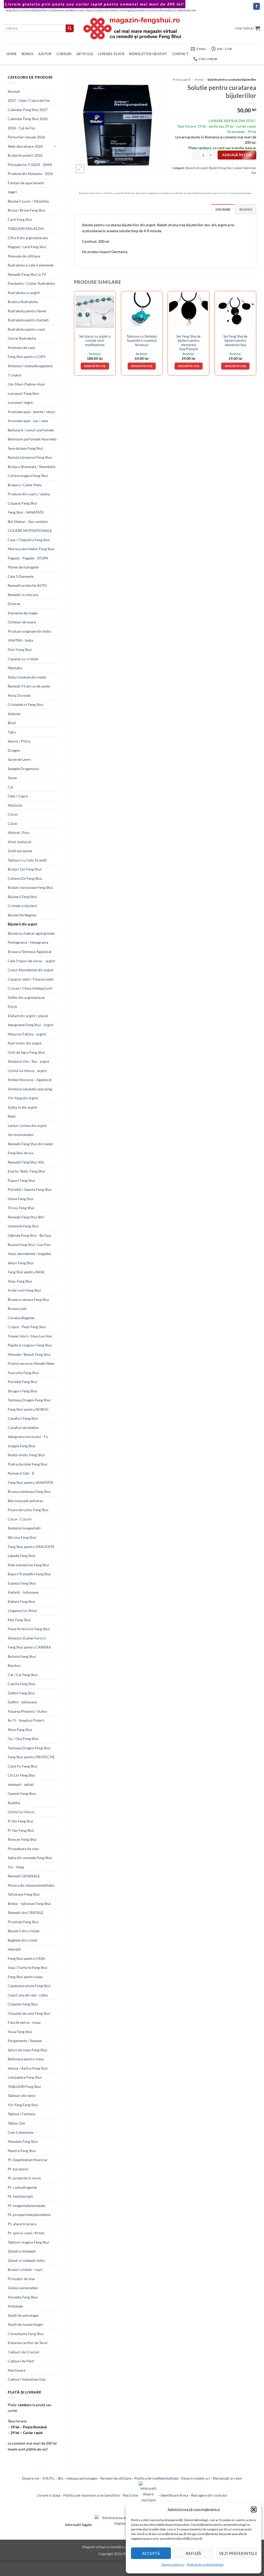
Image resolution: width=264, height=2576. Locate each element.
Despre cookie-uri (196, 2478)
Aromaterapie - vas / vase (28, 421)
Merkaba (15, 668)
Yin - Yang (16, 1867)
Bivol (12, 723)
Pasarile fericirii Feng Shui (29, 1629)
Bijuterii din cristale (24, 1931)
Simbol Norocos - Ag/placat (30, 1080)
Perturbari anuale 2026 (26, 137)
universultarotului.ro (162, 10)
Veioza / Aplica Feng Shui (28, 2068)
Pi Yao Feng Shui (21, 1830)
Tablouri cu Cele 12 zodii (27, 860)
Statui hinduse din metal (27, 677)
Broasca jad (17, 1308)
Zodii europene (20, 851)
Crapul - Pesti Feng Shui (27, 1327)
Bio (61, 2478)
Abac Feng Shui (20, 1281)
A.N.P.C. (49, 2478)
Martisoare (17, 2370)
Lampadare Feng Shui (25, 2077)
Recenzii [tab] (246, 209)
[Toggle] (55, 146)
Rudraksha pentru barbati (28, 320)
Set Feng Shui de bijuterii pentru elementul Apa (235, 341)
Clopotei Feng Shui (23, 2004)
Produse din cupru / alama (29, 494)
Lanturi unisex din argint (27, 1126)
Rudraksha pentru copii (26, 329)
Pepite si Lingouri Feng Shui (30, 1345)
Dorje (12, 1006)
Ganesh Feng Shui (22, 1793)
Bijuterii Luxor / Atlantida (28, 201)
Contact (180, 54)
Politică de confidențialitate (205, 2565)
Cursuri (64, 54)
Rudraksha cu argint (24, 293)
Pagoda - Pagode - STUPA (28, 558)
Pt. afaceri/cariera (22, 2224)
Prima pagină (182, 80)
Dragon (14, 750)
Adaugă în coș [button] (95, 366)
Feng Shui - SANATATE (26, 512)
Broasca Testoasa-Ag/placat (30, 952)
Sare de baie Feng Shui (25, 448)
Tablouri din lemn (22, 2096)
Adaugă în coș (237, 155)
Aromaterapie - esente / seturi (32, 412)
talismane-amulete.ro (65, 10)
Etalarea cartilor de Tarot (28, 2343)
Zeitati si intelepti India (26, 2260)
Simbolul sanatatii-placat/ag (30, 1089)
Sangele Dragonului (23, 769)
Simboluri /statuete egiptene (30, 366)
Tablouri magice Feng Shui (28, 2242)
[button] (254, 2510)
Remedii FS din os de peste (29, 686)
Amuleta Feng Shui (23, 2297)
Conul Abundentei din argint (31, 970)
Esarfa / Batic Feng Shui (26, 1171)
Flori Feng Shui (20, 650)
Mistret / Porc (19, 833)
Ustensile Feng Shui (23, 1226)
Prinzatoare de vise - (24, 1849)
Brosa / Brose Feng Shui (27, 210)
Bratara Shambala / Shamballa (32, 467)
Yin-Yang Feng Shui (23, 2105)
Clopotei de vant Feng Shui (29, 2013)
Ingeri (12, 192)
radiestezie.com (186, 10)
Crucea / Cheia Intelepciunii (30, 988)
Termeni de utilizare (116, 2478)
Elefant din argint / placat (28, 1016)
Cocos (13, 814)
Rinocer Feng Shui (22, 1839)
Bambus (14, 1665)
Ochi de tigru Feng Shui (26, 1052)
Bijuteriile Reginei (22, 915)
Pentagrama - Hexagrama (28, 942)
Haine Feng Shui (21, 1199)
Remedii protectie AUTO (27, 585)
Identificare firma (174, 2495)
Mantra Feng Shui (22, 2151)
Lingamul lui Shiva (22, 1611)
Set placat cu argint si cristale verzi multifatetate (95, 341)
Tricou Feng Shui (21, 1208)
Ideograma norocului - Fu (28, 1437)
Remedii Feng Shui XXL (26, 1162)
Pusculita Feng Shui (23, 1373)
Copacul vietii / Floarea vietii (31, 979)
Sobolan (14, 714)
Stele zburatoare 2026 (25, 146)
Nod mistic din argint (25, 1043)
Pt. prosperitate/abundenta (29, 2215)
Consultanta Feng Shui (26, 2334)
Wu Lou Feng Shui (22, 1537)
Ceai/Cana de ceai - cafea (28, 1995)
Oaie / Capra (18, 796)
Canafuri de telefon (23, 1428)
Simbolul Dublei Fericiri (27, 1638)
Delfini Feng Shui (21, 1693)
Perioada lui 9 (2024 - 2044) (30, 165)
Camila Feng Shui (22, 1684)
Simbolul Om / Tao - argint (28, 1061)
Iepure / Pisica (19, 741)
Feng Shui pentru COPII (27, 357)
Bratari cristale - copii (25, 2269)
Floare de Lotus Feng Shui (28, 1510)
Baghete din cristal (23, 1940)
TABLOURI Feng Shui (24, 2086)
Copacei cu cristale (23, 659)
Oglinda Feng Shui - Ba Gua (29, 1235)
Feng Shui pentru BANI (26, 1272)
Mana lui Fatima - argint (27, 1034)
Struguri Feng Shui (22, 1391)
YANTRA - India (20, 640)
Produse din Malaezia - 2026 (30, 174)
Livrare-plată (111, 54)
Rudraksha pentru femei (27, 311)
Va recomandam (21, 1135)
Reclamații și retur (228, 2478)
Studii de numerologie (25, 2324)
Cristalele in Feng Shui (26, 704)
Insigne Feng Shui (22, 1446)
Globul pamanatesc (23, 2288)
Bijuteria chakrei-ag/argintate (31, 933)
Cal (10, 787)
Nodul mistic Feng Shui (26, 1455)
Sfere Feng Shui (20, 1730)
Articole (85, 54)
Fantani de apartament (26, 183)
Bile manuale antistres (25, 1501)
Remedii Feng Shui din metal (30, 1144)
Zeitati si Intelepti (22, 2251)
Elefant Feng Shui (22, 1601)
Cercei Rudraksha (22, 338)
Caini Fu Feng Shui (23, 1766)
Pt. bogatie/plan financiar (28, 2160)
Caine (12, 823)
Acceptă (151, 2553)
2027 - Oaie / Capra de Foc (29, 100)
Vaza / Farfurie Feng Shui (28, 1967)
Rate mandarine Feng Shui (28, 1565)
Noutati (14, 91)
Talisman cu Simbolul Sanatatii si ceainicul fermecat (142, 341)
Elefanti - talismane (23, 1592)
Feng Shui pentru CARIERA (29, 1647)
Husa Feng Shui (20, 2032)
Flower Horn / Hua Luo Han (30, 1336)
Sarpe (12, 778)
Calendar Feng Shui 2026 (28, 119)
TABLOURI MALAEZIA (26, 228)
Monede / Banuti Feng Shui (29, 1354)
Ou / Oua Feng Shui (23, 1739)
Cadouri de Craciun (23, 2352)
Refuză (194, 2553)
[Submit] (70, 28)
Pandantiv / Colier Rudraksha (31, 283)
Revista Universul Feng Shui (30, 457)
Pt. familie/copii (20, 2196)
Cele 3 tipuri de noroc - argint (31, 961)
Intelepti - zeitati (21, 1784)
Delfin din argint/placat (26, 997)
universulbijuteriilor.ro (36, 10)
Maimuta (15, 805)
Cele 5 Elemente (21, 576)
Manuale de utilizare (24, 256)
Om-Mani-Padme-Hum (26, 384)
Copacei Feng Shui (22, 503)
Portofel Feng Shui (23, 1382)
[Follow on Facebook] (257, 6)
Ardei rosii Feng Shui (24, 1290)
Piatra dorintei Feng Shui (28, 1464)
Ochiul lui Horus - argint (27, 1071)
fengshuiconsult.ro (136, 10)
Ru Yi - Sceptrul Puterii (26, 1720)
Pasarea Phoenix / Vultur (28, 1711)
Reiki (12, 1116)
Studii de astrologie (23, 2315)
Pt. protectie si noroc (24, 2178)
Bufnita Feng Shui (22, 1656)
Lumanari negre (20, 402)
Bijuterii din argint (22, 924)
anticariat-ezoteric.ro (109, 10)
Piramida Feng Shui (23, 1922)
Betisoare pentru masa (26, 2059)
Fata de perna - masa (24, 2022)
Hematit (14, 1949)
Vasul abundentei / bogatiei (29, 1254)
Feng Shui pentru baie (25, 1977)
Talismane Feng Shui (24, 1894)
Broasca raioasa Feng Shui (28, 1299)
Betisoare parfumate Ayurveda (32, 439)
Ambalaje (15, 2306)
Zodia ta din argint (22, 1107)
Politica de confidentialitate (156, 2478)
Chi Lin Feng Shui (22, 1775)
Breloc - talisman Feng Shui (29, 1904)
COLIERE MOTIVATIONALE (30, 530)
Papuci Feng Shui (21, 1180)
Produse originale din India (29, 631)
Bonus (27, 54)
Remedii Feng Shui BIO (26, 1217)
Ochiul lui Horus (21, 1812)
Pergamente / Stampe (25, 2041)
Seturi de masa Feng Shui (27, 2050)
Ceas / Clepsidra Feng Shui (29, 540)
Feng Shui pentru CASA (26, 1958)
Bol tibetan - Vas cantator (28, 521)
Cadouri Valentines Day (27, 2379)
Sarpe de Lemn (19, 759)
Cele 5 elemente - (22, 2132)
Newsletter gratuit (148, 54)
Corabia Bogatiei (21, 1318)
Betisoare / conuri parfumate (31, 430)
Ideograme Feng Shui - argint (31, 1025)
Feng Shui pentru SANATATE (31, 1482)
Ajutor (45, 54)
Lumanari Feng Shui (23, 393)
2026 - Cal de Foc (22, 128)
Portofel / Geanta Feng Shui (30, 1189)
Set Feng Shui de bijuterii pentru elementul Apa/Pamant (188, 343)
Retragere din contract (209, 2495)
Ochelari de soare (22, 622)
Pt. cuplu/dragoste (22, 2187)
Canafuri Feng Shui (23, 1418)
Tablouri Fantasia (21, 2114)
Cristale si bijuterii (23, 906)
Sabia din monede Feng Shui (30, 1858)
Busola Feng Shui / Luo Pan (29, 1245)
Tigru (12, 732)
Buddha (14, 1803)
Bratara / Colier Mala (25, 485)
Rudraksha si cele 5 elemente (31, 265)
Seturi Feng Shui (21, 1263)
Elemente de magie (23, 613)
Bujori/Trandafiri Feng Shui (29, 1574)
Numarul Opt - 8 (21, 1473)
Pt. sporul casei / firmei (26, 2233)
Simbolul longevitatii (24, 1528)
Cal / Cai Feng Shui (23, 1675)
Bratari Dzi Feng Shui (25, 869)
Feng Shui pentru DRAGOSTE (31, 1547)
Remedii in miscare (23, 595)
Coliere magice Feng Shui (28, 476)
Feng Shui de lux (21, 1153)
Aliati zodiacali (20, 842)
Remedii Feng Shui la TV (27, 274)
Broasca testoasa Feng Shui (29, 1491)
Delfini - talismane (22, 1702)
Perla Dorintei (19, 695)
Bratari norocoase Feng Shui (30, 887)
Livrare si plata (49, 2495)
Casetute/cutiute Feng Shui (29, 1986)
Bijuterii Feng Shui (22, 897)
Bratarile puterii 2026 (25, 155)
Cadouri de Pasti (21, 2361)
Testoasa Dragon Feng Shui (29, 1400)
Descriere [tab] (223, 209)
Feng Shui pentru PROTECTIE (31, 1757)
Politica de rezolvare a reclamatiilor (92, 2495)
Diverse (14, 604)
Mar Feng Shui (19, 1620)
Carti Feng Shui (20, 219)
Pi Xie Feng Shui (20, 1821)
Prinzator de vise (21, 2279)
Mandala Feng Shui (23, 2141)
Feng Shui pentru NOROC (28, 1409)
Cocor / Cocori (20, 1519)
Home (12, 54)
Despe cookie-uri (173, 2565)
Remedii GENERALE (24, 1876)
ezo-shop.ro (87, 10)
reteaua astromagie (82, 2478)
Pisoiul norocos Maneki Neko (31, 1363)
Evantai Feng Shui (22, 1583)
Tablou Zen (16, 2123)
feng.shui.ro (13, 10)
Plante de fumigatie (23, 567)
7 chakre (15, 375)
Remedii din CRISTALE (26, 1913)
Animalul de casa (21, 348)
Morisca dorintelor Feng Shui (31, 549)
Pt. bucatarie (18, 2169)
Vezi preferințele (238, 2553)
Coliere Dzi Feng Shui (25, 878)
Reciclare (131, 2495)
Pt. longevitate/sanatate (26, 2206)
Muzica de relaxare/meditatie (31, 1885)
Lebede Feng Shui (22, 1556)
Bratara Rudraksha (23, 302)
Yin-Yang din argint (23, 1098)
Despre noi (31, 2478)
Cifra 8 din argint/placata (28, 238)
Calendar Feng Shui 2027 (28, 110)
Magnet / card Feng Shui (27, 247)
